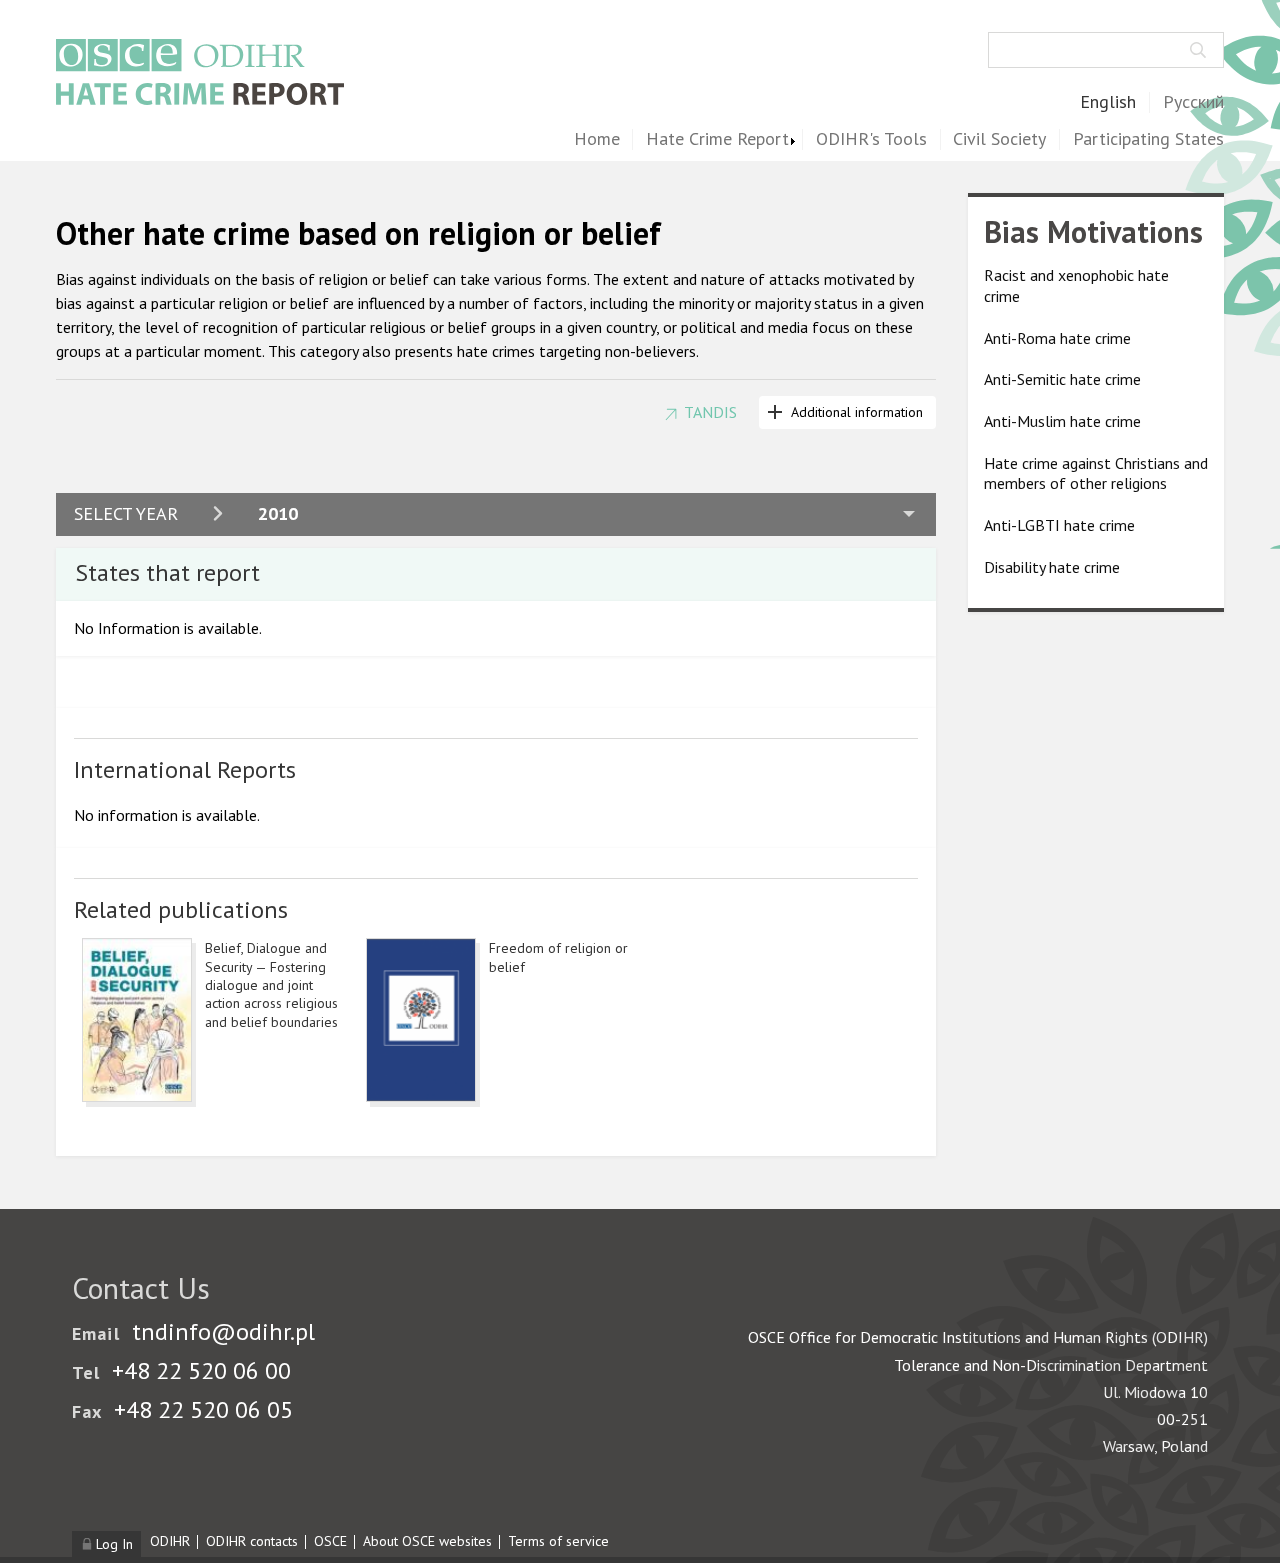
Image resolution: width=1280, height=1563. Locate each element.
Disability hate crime (1052, 567)
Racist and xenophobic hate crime (1076, 286)
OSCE (330, 1541)
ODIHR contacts (252, 1541)
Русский (1193, 102)
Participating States (1148, 139)
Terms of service (558, 1541)
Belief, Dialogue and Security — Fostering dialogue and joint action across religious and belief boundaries (271, 985)
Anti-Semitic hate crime (1062, 380)
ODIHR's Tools (871, 139)
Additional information (857, 412)
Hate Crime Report (717, 139)
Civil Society (999, 139)
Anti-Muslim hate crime (1062, 421)
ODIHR (170, 1541)
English (1108, 102)
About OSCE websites (427, 1541)
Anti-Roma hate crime (1057, 338)
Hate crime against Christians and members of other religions (1096, 473)
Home (597, 139)
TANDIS (710, 412)
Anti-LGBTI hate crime (1059, 525)
